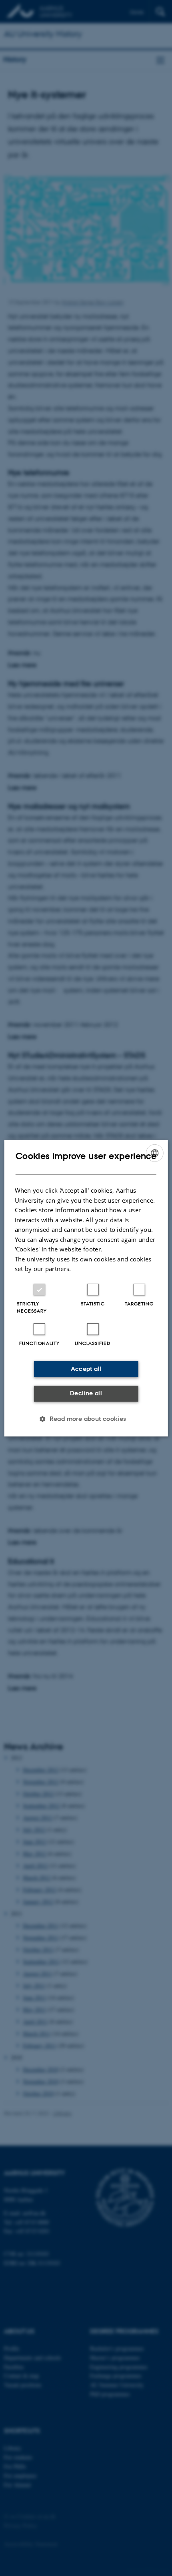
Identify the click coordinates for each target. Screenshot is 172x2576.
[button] (86, 1419)
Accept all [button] (86, 1369)
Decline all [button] (86, 1393)
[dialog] (86, 1288)
